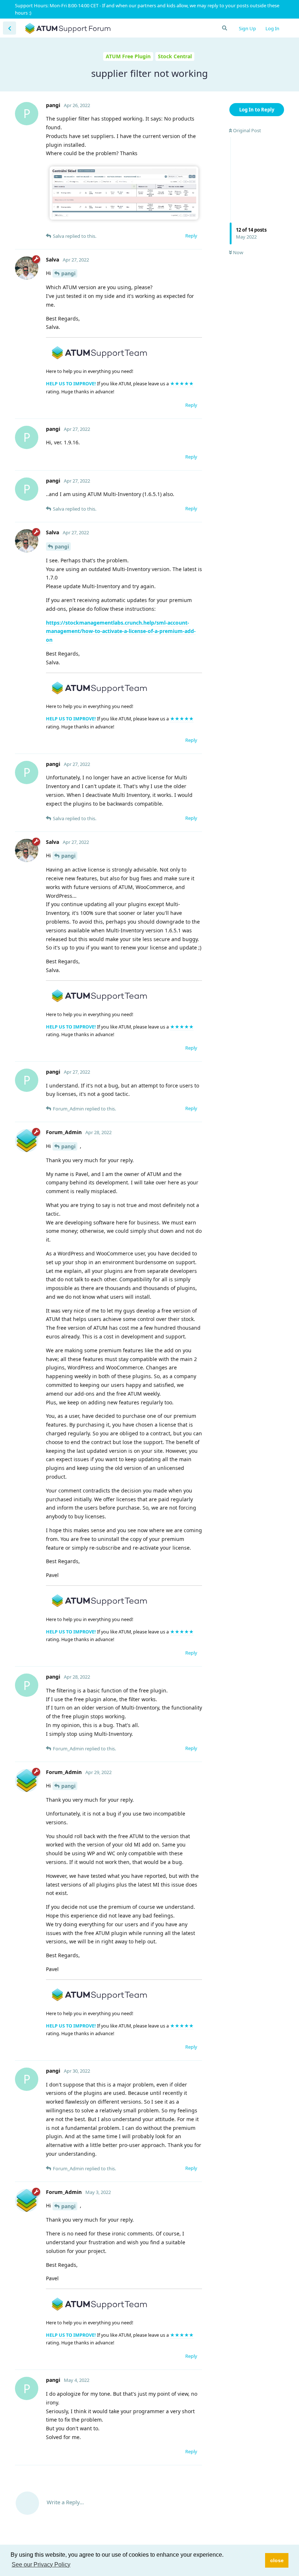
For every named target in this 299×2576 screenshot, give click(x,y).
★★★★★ (182, 384)
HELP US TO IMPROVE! (71, 384)
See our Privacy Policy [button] (41, 2565)
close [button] (277, 2560)
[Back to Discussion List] (9, 28)
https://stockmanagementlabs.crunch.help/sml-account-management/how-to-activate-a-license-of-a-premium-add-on (121, 631)
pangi (68, 273)
